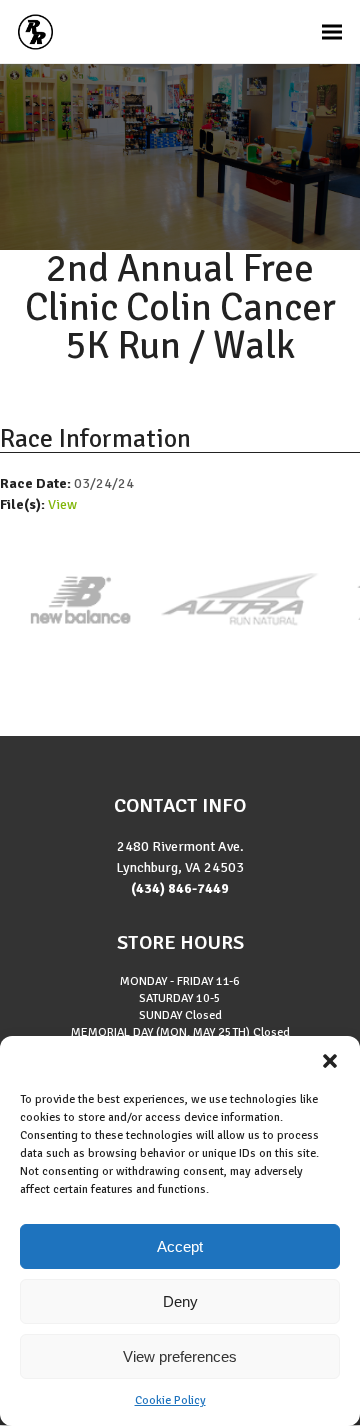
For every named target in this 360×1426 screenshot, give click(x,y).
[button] (330, 1061)
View (62, 504)
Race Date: (37, 483)
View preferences (180, 1356)
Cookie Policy (170, 1400)
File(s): (24, 504)
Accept (180, 1246)
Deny (180, 1301)
